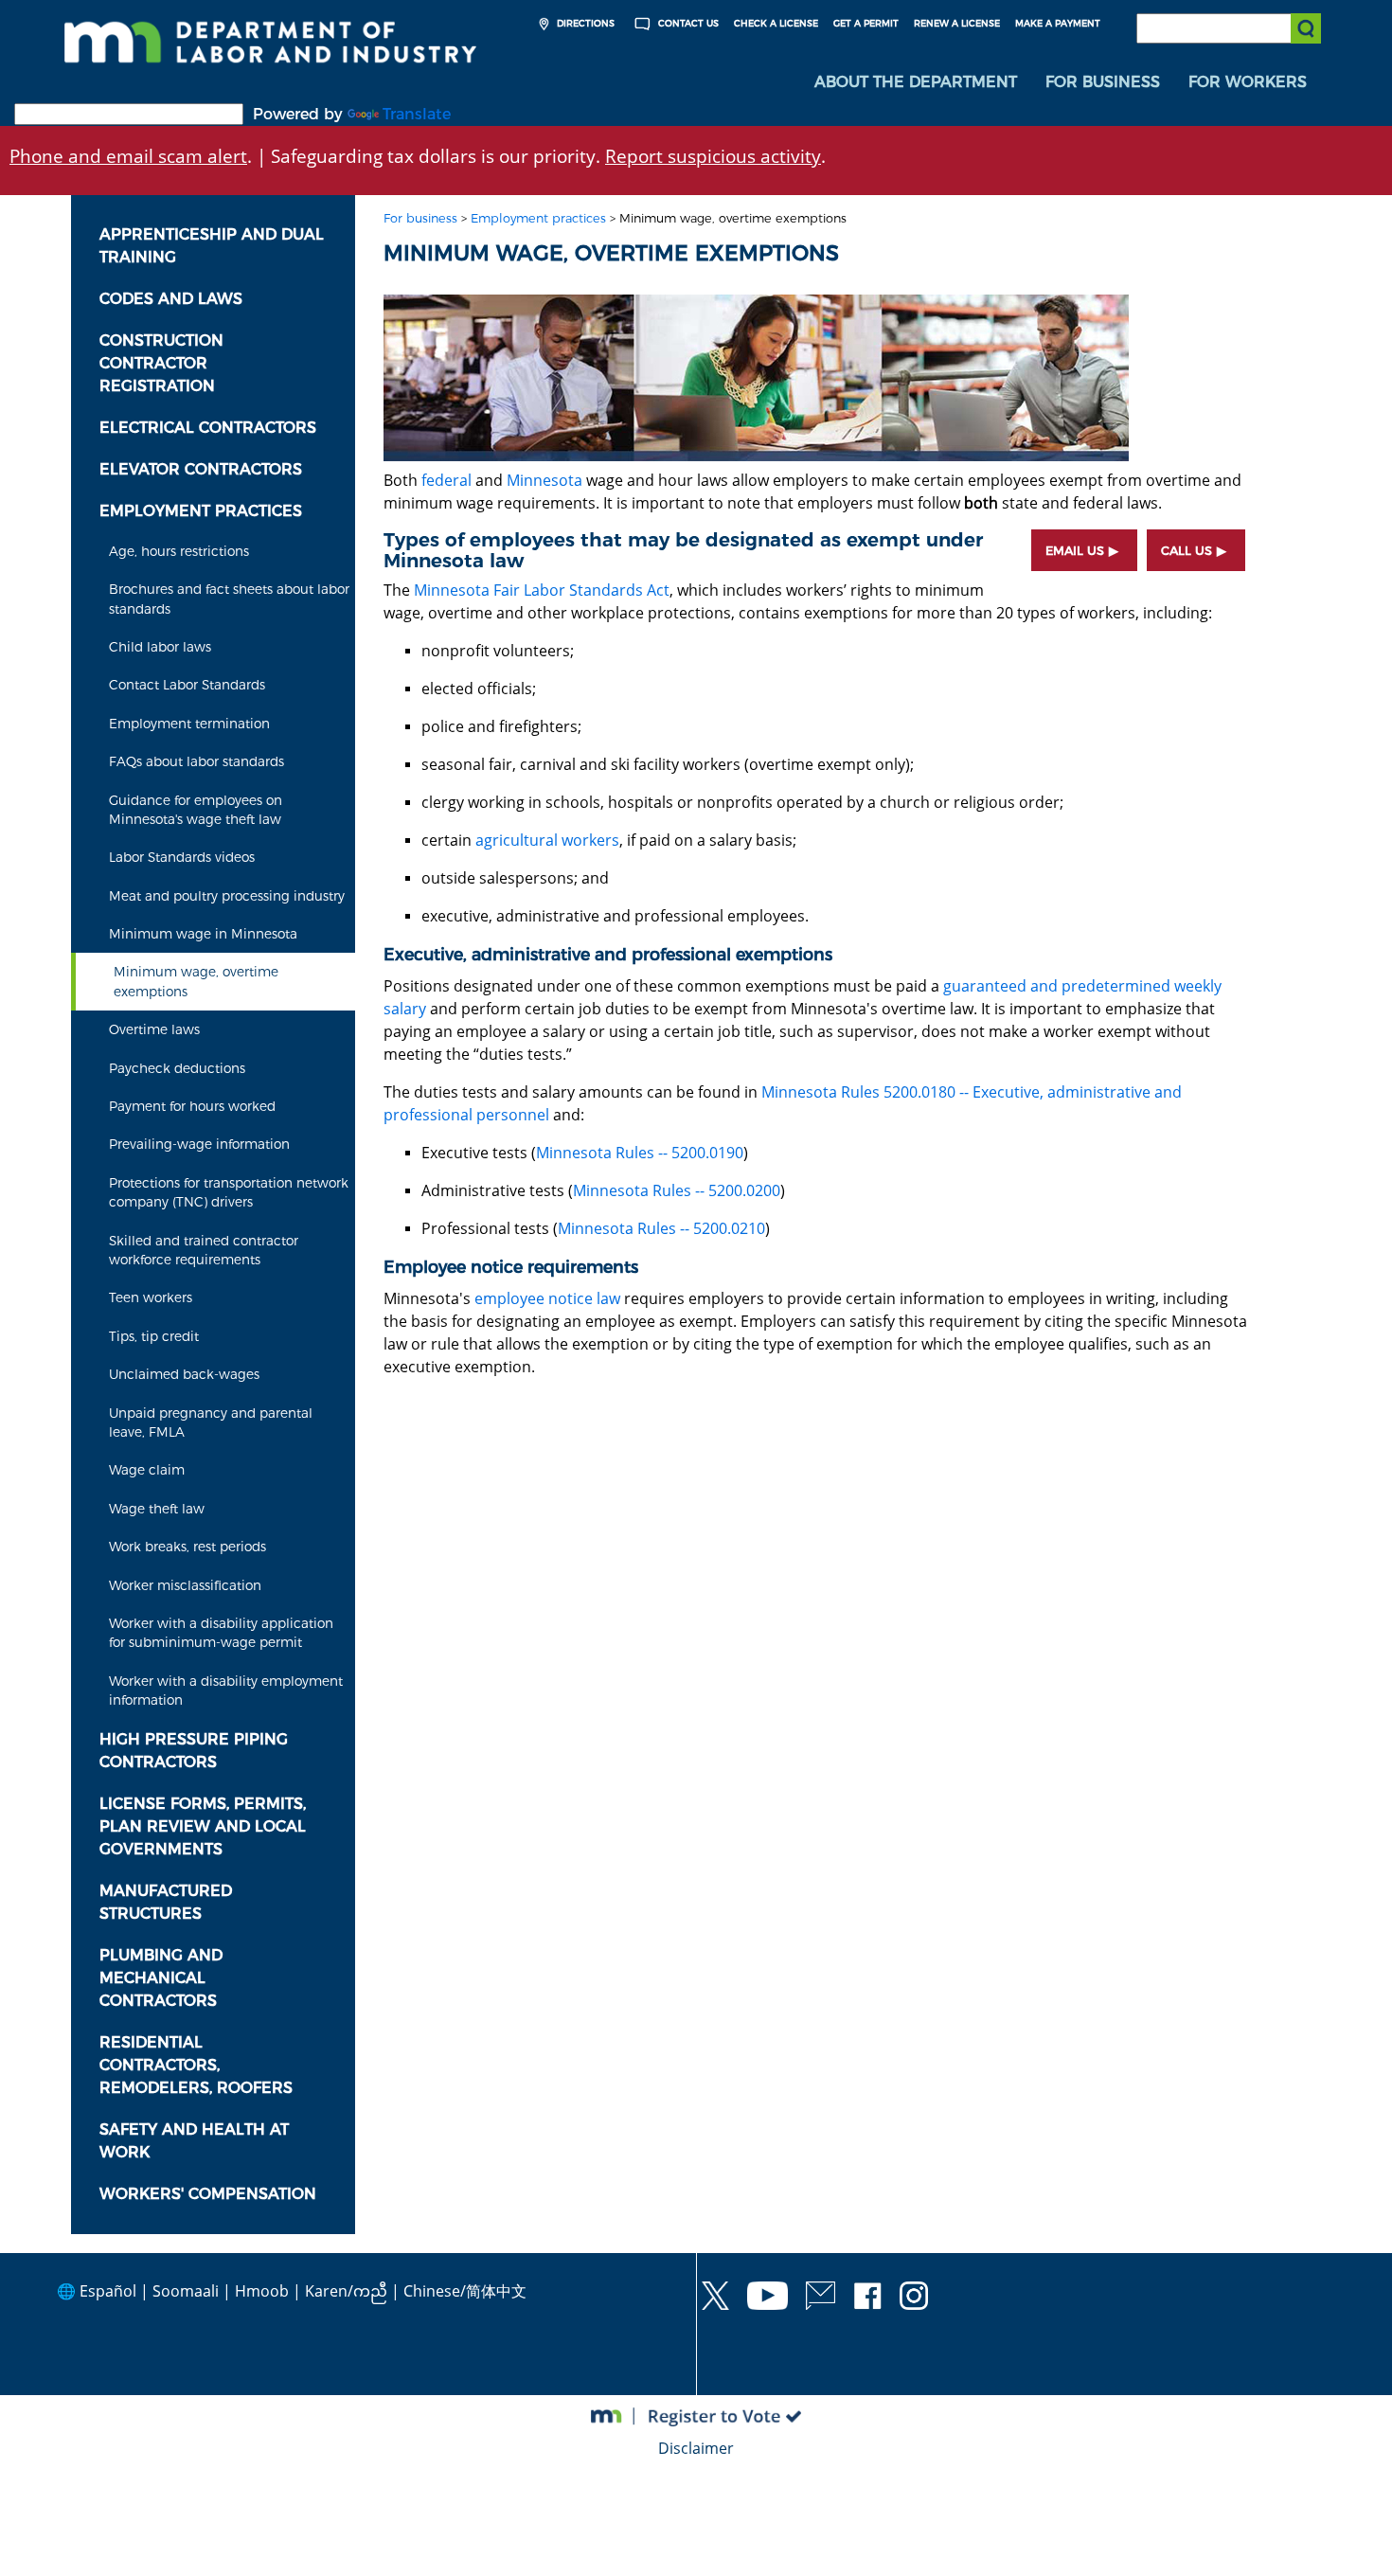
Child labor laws (160, 647)
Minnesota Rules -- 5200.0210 (661, 1228)
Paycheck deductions (177, 1068)
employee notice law (547, 1298)
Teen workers (151, 1297)
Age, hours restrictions (179, 551)
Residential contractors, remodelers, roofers (196, 2065)
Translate (417, 114)
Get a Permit (866, 23)
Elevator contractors (201, 469)
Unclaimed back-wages (184, 1374)
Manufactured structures (166, 1902)
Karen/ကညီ (346, 2291)
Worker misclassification (185, 1585)
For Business (1103, 82)
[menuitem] (916, 82)
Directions (584, 23)
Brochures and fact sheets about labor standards (229, 599)
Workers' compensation (208, 2194)
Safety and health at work (194, 2141)
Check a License (776, 23)
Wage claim (147, 1470)
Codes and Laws (171, 299)
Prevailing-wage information (199, 1144)
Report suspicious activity (713, 156)
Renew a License (957, 23)
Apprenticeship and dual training (212, 246)
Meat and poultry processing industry (227, 896)
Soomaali (186, 2291)
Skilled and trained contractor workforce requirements (204, 1250)
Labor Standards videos (182, 857)
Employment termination (189, 724)
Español (108, 2291)
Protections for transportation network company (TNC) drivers (229, 1192)
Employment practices (201, 511)
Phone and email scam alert (128, 156)
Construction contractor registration (161, 363)
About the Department (916, 82)
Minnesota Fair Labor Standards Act (542, 590)
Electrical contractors (208, 428)
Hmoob (262, 2291)
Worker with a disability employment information (226, 1690)
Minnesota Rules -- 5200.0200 (677, 1190)
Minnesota (544, 480)
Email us (1075, 551)
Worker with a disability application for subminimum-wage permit (221, 1633)
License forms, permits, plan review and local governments (203, 1826)
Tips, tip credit (154, 1336)
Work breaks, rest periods (187, 1547)
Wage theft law (157, 1509)
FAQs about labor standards (196, 761)
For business (420, 218)
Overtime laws (154, 1029)
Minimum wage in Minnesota (203, 934)
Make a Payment (1058, 23)
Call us (1187, 551)
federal (446, 480)
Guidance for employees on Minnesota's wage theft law (196, 810)
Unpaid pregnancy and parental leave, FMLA (211, 1422)
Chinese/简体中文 (465, 2291)
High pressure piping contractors (194, 1751)
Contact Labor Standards (187, 685)
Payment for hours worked (192, 1106)
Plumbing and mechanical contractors (161, 1978)
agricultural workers (547, 840)
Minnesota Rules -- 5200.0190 (640, 1153)
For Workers (1248, 82)
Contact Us (687, 23)
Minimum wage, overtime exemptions (196, 981)
